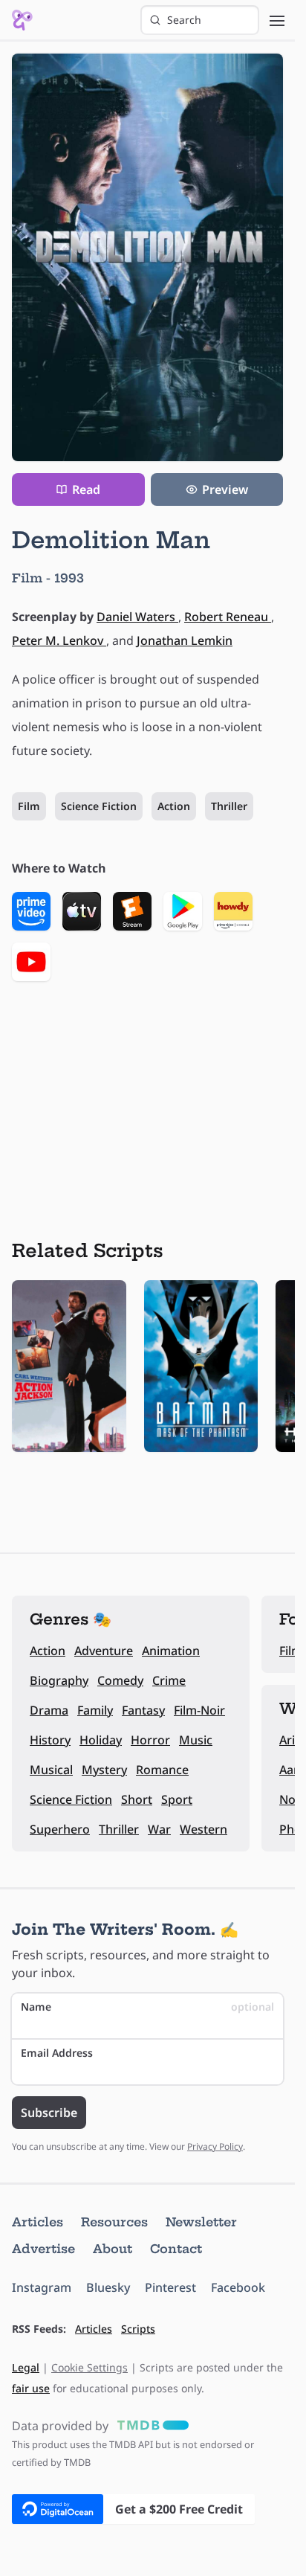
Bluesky (108, 2287)
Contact (176, 2249)
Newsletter (201, 2222)
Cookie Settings (89, 2367)
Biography (59, 1680)
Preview (225, 489)
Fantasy (143, 1710)
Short (137, 1799)
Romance (162, 1770)
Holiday (101, 1740)
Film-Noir (199, 1710)
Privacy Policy (215, 2146)
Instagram (42, 2287)
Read (86, 489)
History (50, 1740)
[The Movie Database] (150, 2426)
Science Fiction (99, 806)
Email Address (57, 2053)
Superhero (60, 1829)
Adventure (104, 1651)
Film (29, 806)
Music (196, 1740)
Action (174, 806)
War (159, 1829)
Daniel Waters (137, 617)
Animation (171, 1651)
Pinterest (170, 2287)
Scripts (138, 2329)
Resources (114, 2222)
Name (147, 2007)
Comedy (120, 1680)
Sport (177, 1799)
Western (204, 1829)
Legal (26, 2367)
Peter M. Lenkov (59, 640)
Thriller (229, 806)
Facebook (238, 2287)
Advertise (43, 2249)
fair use (31, 2388)
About (113, 2249)
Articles (38, 2222)
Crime (169, 1680)
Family (95, 1710)
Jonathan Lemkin (185, 640)
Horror (150, 1740)
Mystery (104, 1770)
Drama (49, 1710)
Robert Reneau (228, 617)
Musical (51, 1770)
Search (184, 20)
